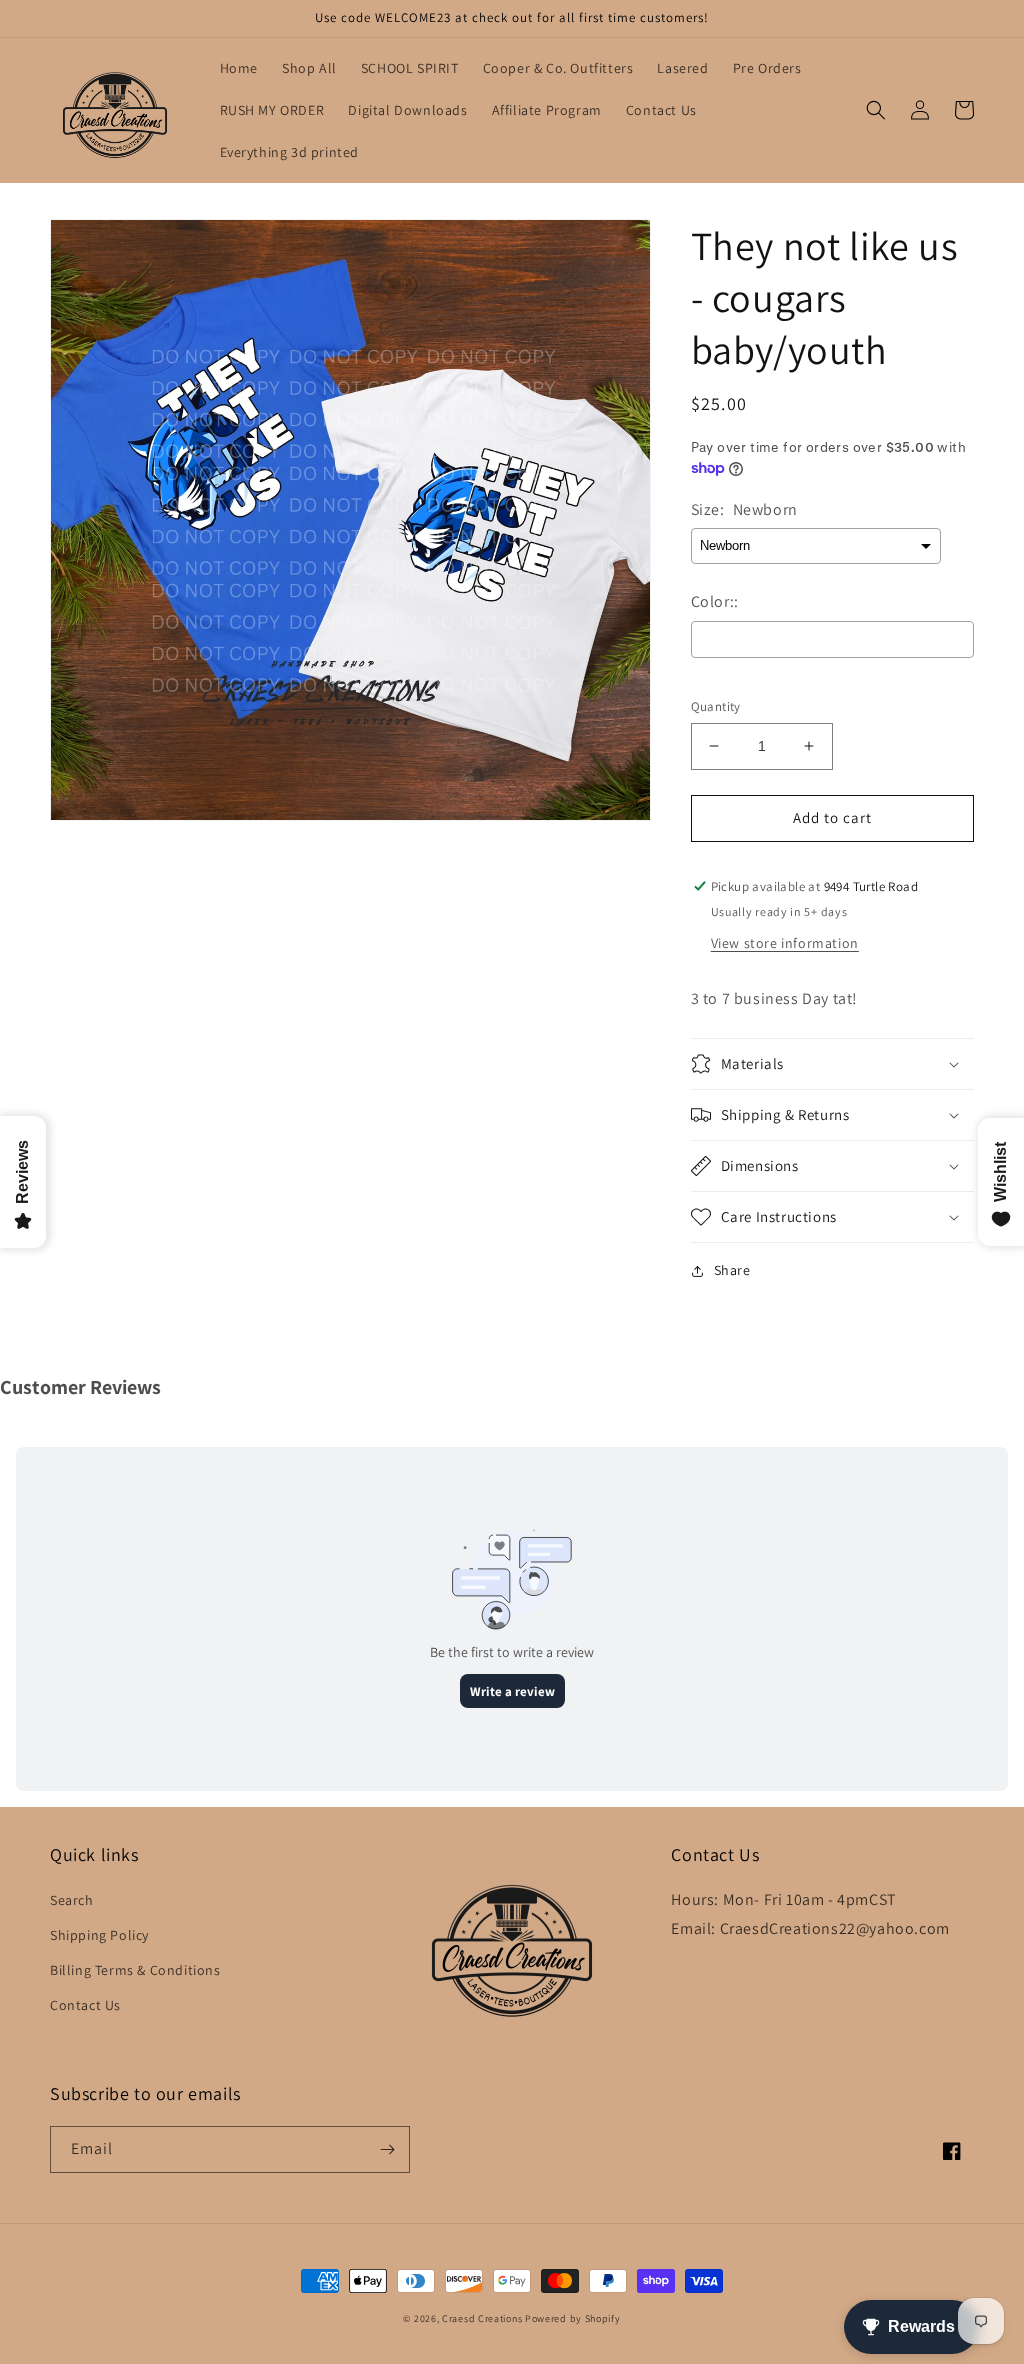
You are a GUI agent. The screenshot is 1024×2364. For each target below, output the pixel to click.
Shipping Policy (99, 1935)
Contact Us (85, 2005)
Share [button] (732, 1270)
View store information (785, 943)
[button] (876, 110)
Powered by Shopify (573, 2318)
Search (72, 1900)
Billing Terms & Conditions (135, 1970)
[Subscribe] (387, 2149)
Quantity (716, 706)
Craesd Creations (482, 2318)
